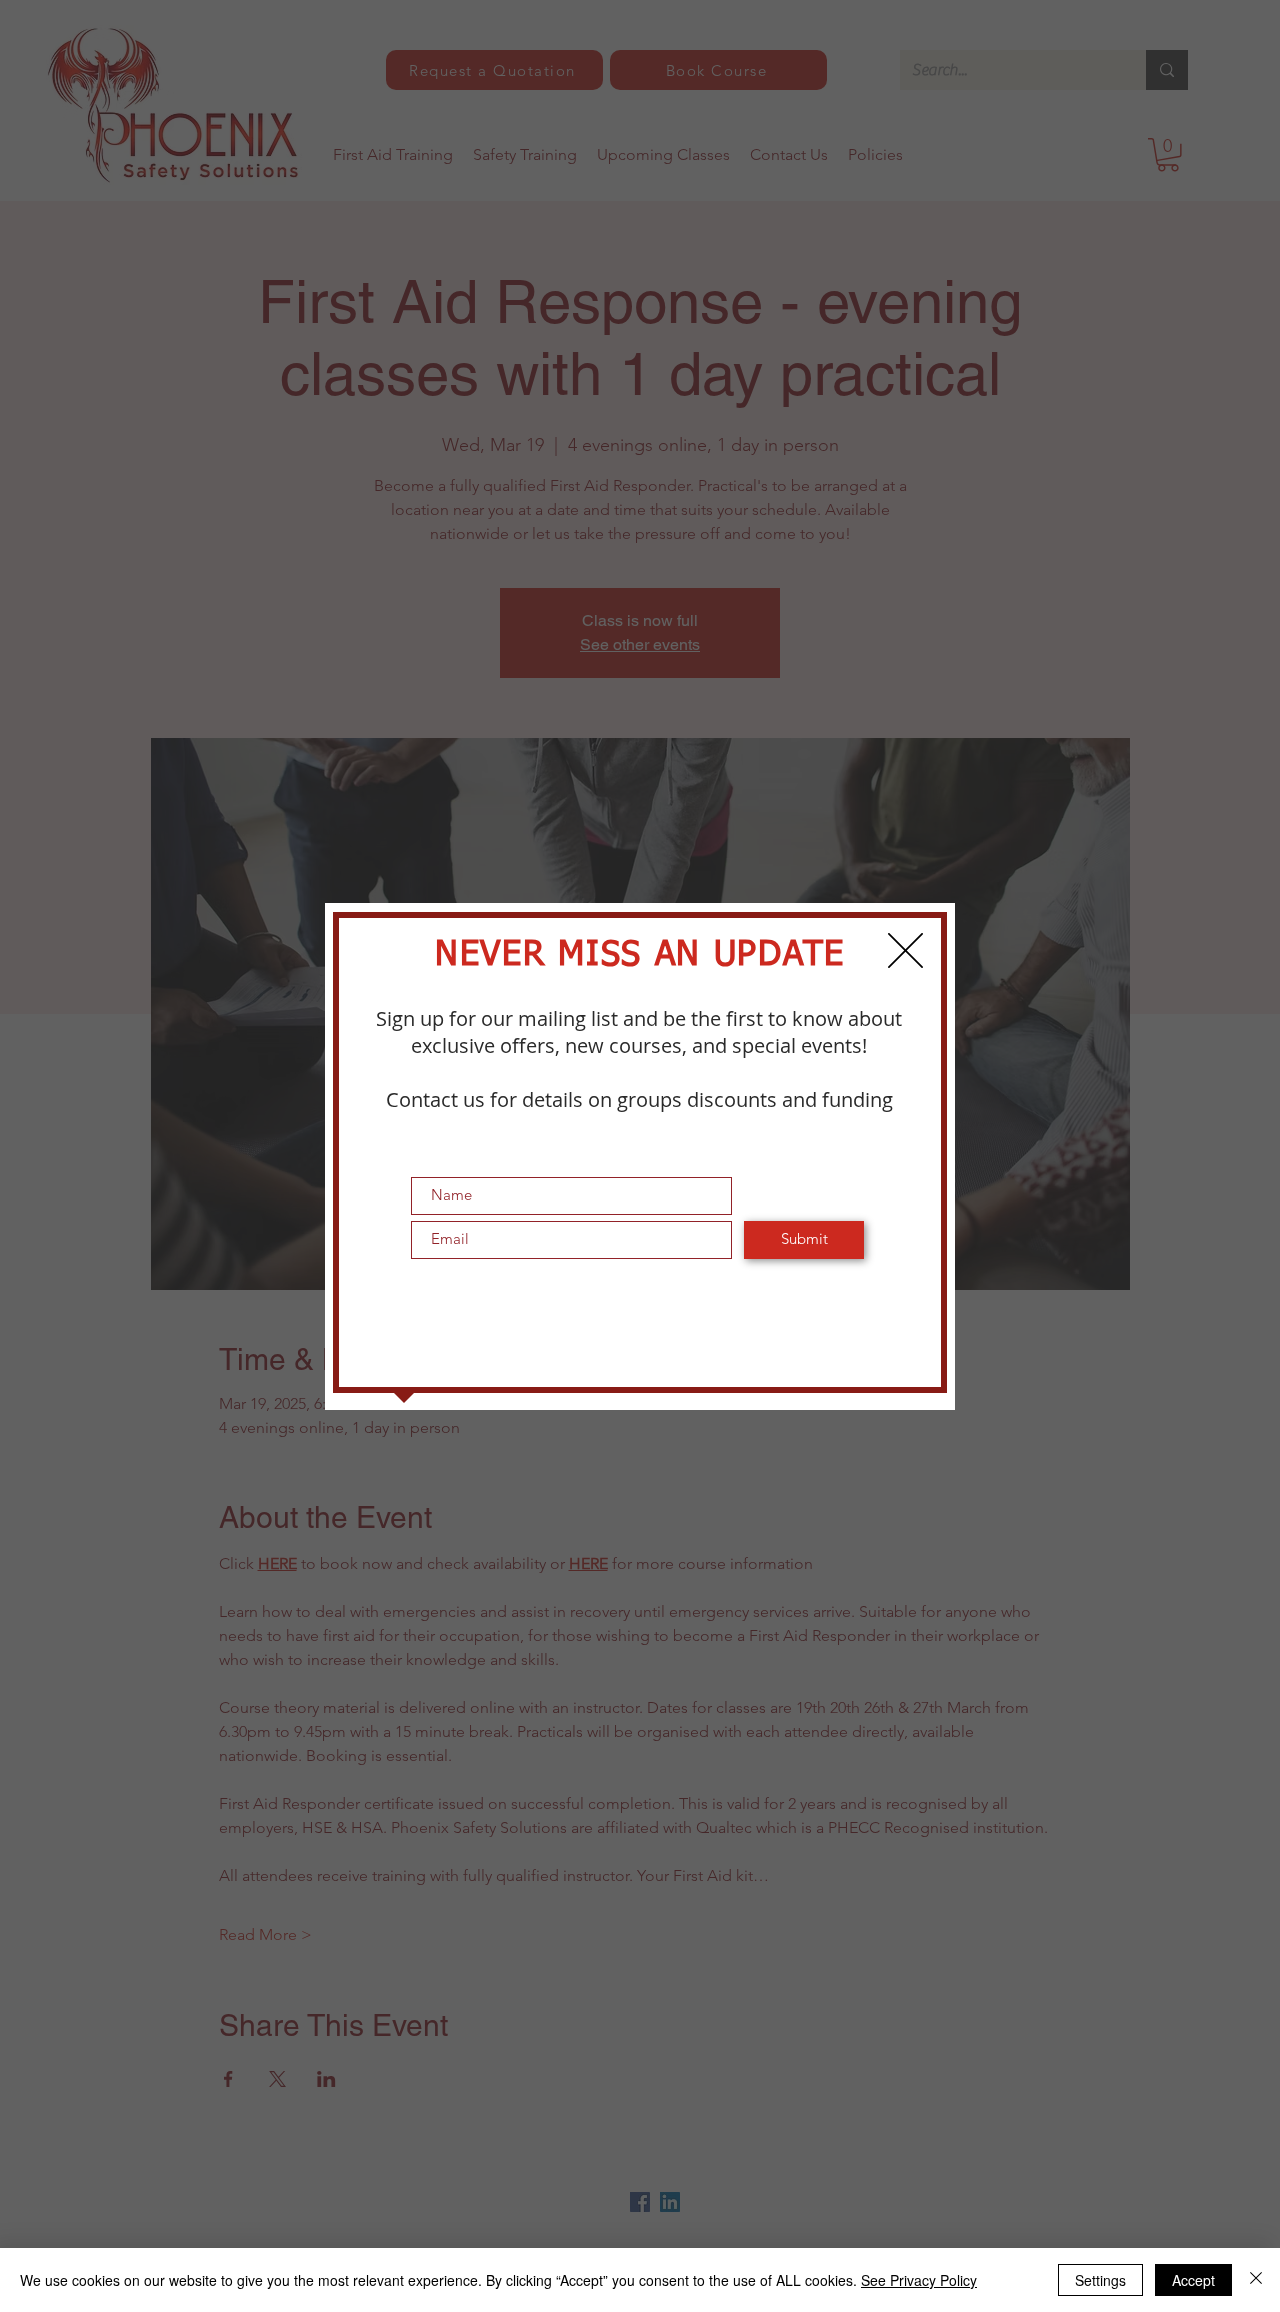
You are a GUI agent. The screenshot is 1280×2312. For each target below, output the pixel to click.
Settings (1100, 2280)
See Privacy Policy (919, 2280)
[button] (905, 950)
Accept (1193, 2280)
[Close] (1256, 2280)
